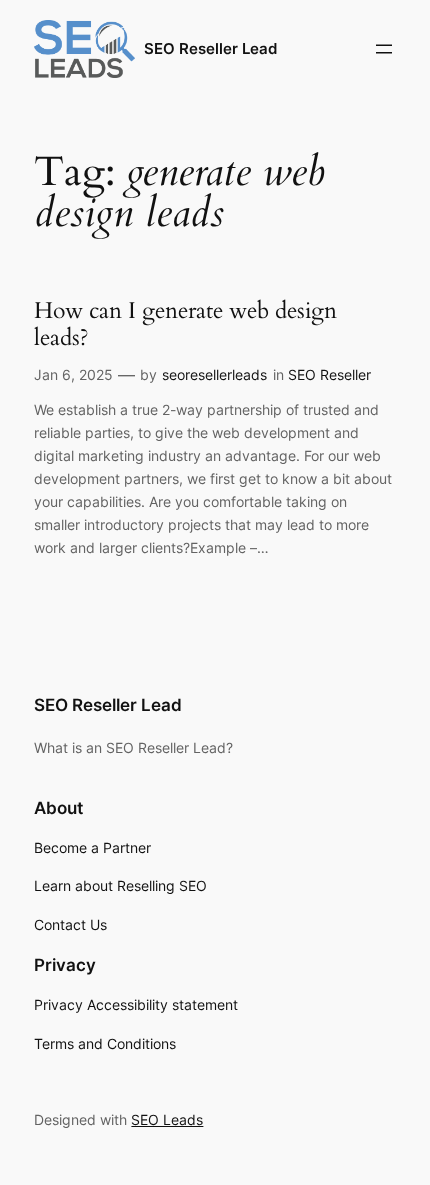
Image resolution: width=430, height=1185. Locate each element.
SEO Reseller (329, 374)
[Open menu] (384, 49)
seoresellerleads (214, 374)
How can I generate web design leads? (185, 324)
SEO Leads (167, 1119)
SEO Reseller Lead (210, 49)
